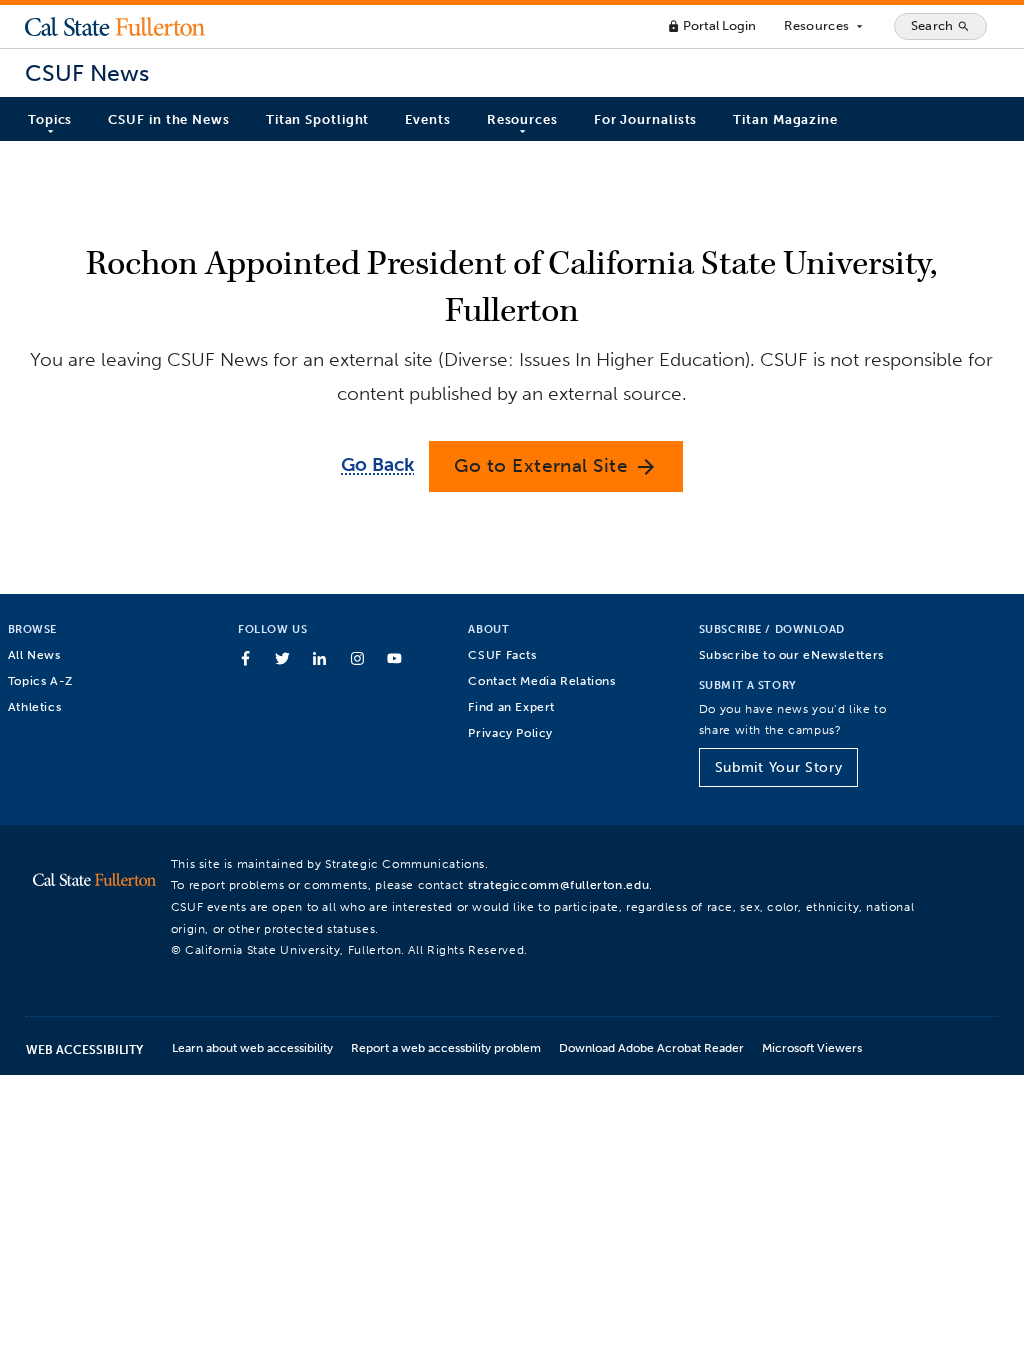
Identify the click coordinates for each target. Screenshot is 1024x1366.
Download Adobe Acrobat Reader (651, 1047)
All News (34, 654)
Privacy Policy (510, 732)
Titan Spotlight (318, 119)
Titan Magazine (785, 119)
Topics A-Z (40, 680)
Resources (824, 26)
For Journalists (646, 119)
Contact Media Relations (541, 680)
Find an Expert (511, 706)
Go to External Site (556, 466)
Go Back (377, 464)
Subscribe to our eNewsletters (791, 654)
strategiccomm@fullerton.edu (559, 884)
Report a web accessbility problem (446, 1047)
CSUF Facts (502, 654)
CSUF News (87, 73)
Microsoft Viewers (812, 1047)
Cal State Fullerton (115, 26)
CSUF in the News (168, 119)
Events (427, 119)
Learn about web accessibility (252, 1047)
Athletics (35, 706)
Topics (50, 119)
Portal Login (711, 25)
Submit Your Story (778, 767)
